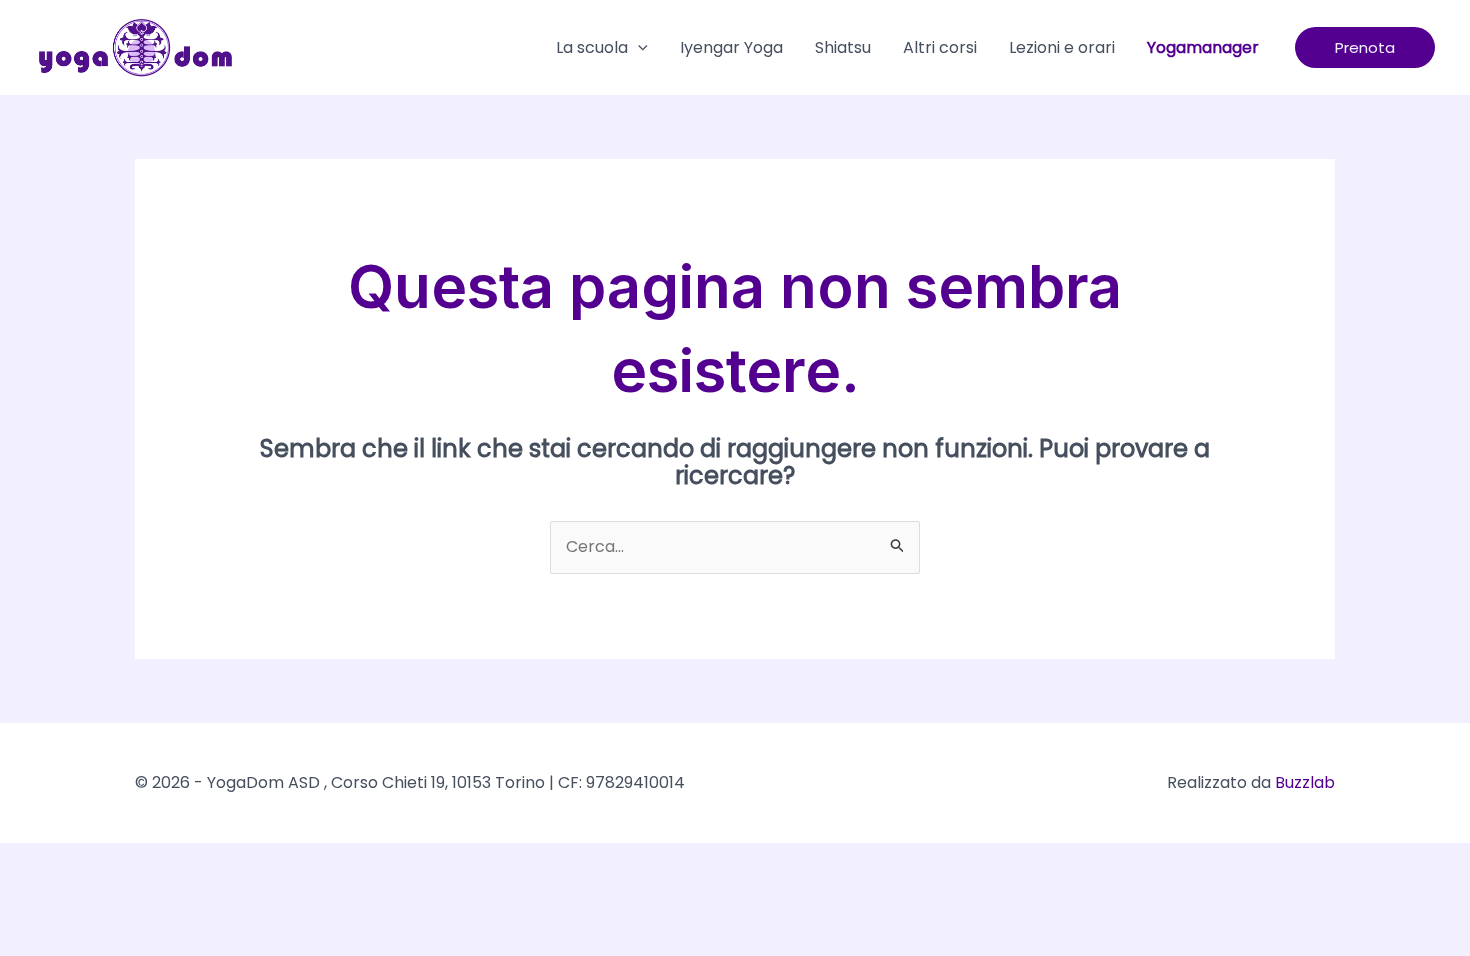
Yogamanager (1203, 47)
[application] (638, 48)
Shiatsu (843, 47)
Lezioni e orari (1062, 47)
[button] (1365, 47)
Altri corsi (940, 47)
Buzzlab (1305, 782)
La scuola (592, 47)
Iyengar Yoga (731, 47)
